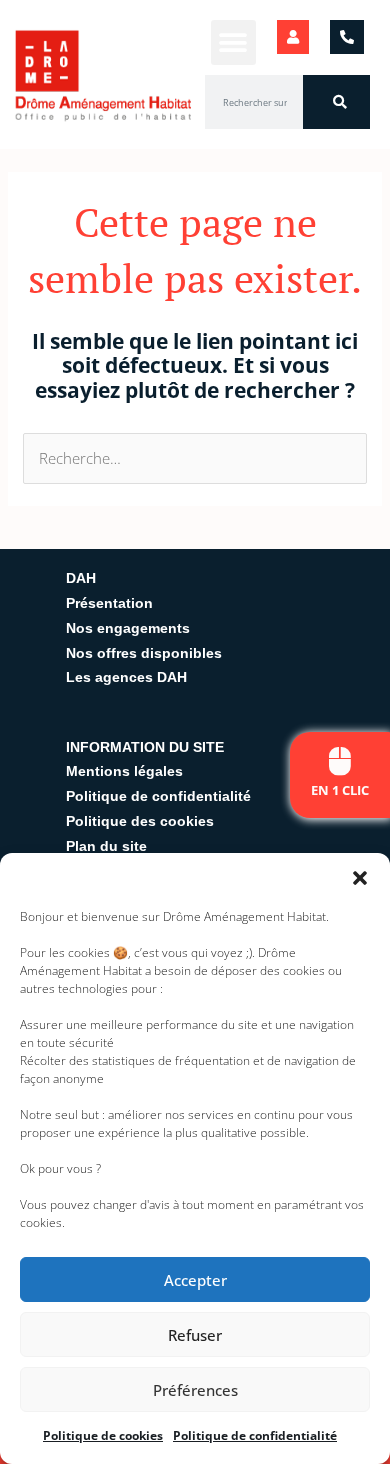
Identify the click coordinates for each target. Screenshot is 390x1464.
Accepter (195, 1280)
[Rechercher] (336, 102)
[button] (360, 878)
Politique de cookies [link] (103, 1435)
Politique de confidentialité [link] (255, 1435)
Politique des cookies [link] (140, 821)
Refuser (195, 1335)
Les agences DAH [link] (126, 677)
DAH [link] (81, 578)
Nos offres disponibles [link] (144, 653)
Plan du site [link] (106, 846)
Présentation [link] (109, 603)
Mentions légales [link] (124, 771)
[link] (340, 761)
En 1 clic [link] (340, 790)
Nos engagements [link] (128, 628)
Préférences (195, 1390)
